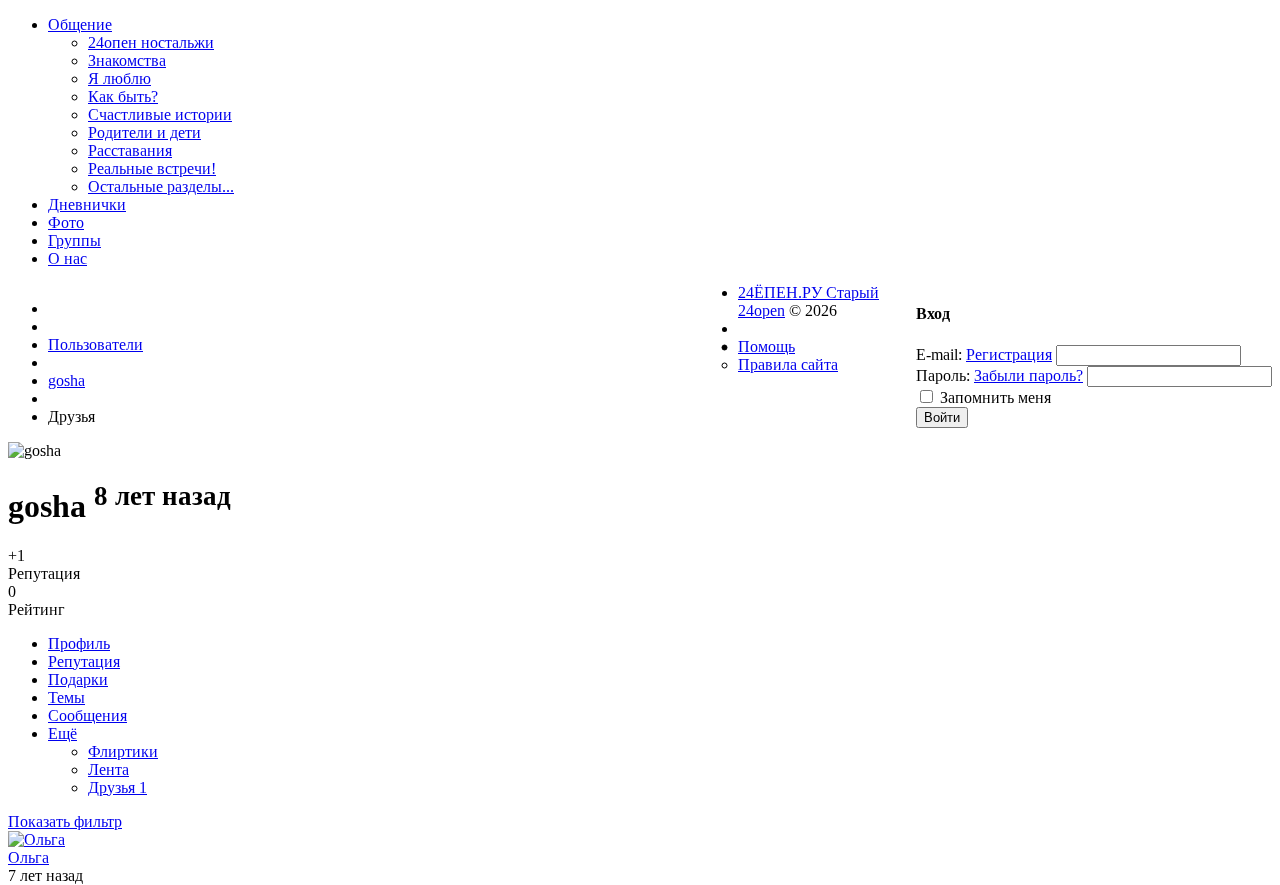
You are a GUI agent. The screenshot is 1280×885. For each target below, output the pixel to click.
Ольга (28, 857)
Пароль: (943, 375)
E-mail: (939, 354)
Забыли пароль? (1028, 375)
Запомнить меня (995, 397)
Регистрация (1009, 354)
